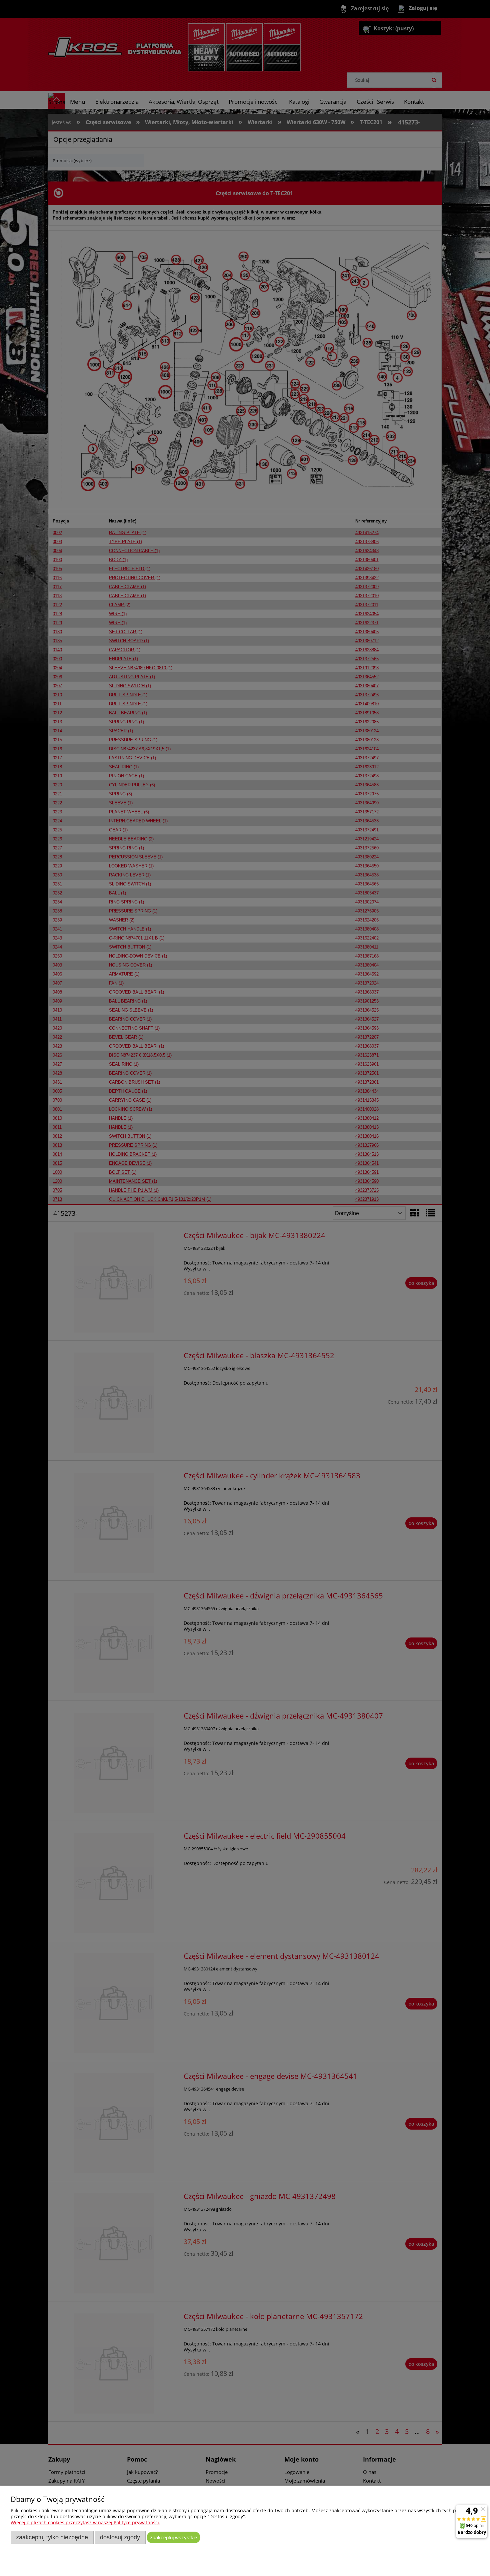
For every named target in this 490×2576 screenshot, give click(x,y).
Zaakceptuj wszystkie (173, 2537)
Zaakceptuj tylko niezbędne (52, 2537)
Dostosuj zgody (120, 2537)
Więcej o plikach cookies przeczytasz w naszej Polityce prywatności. (85, 2522)
